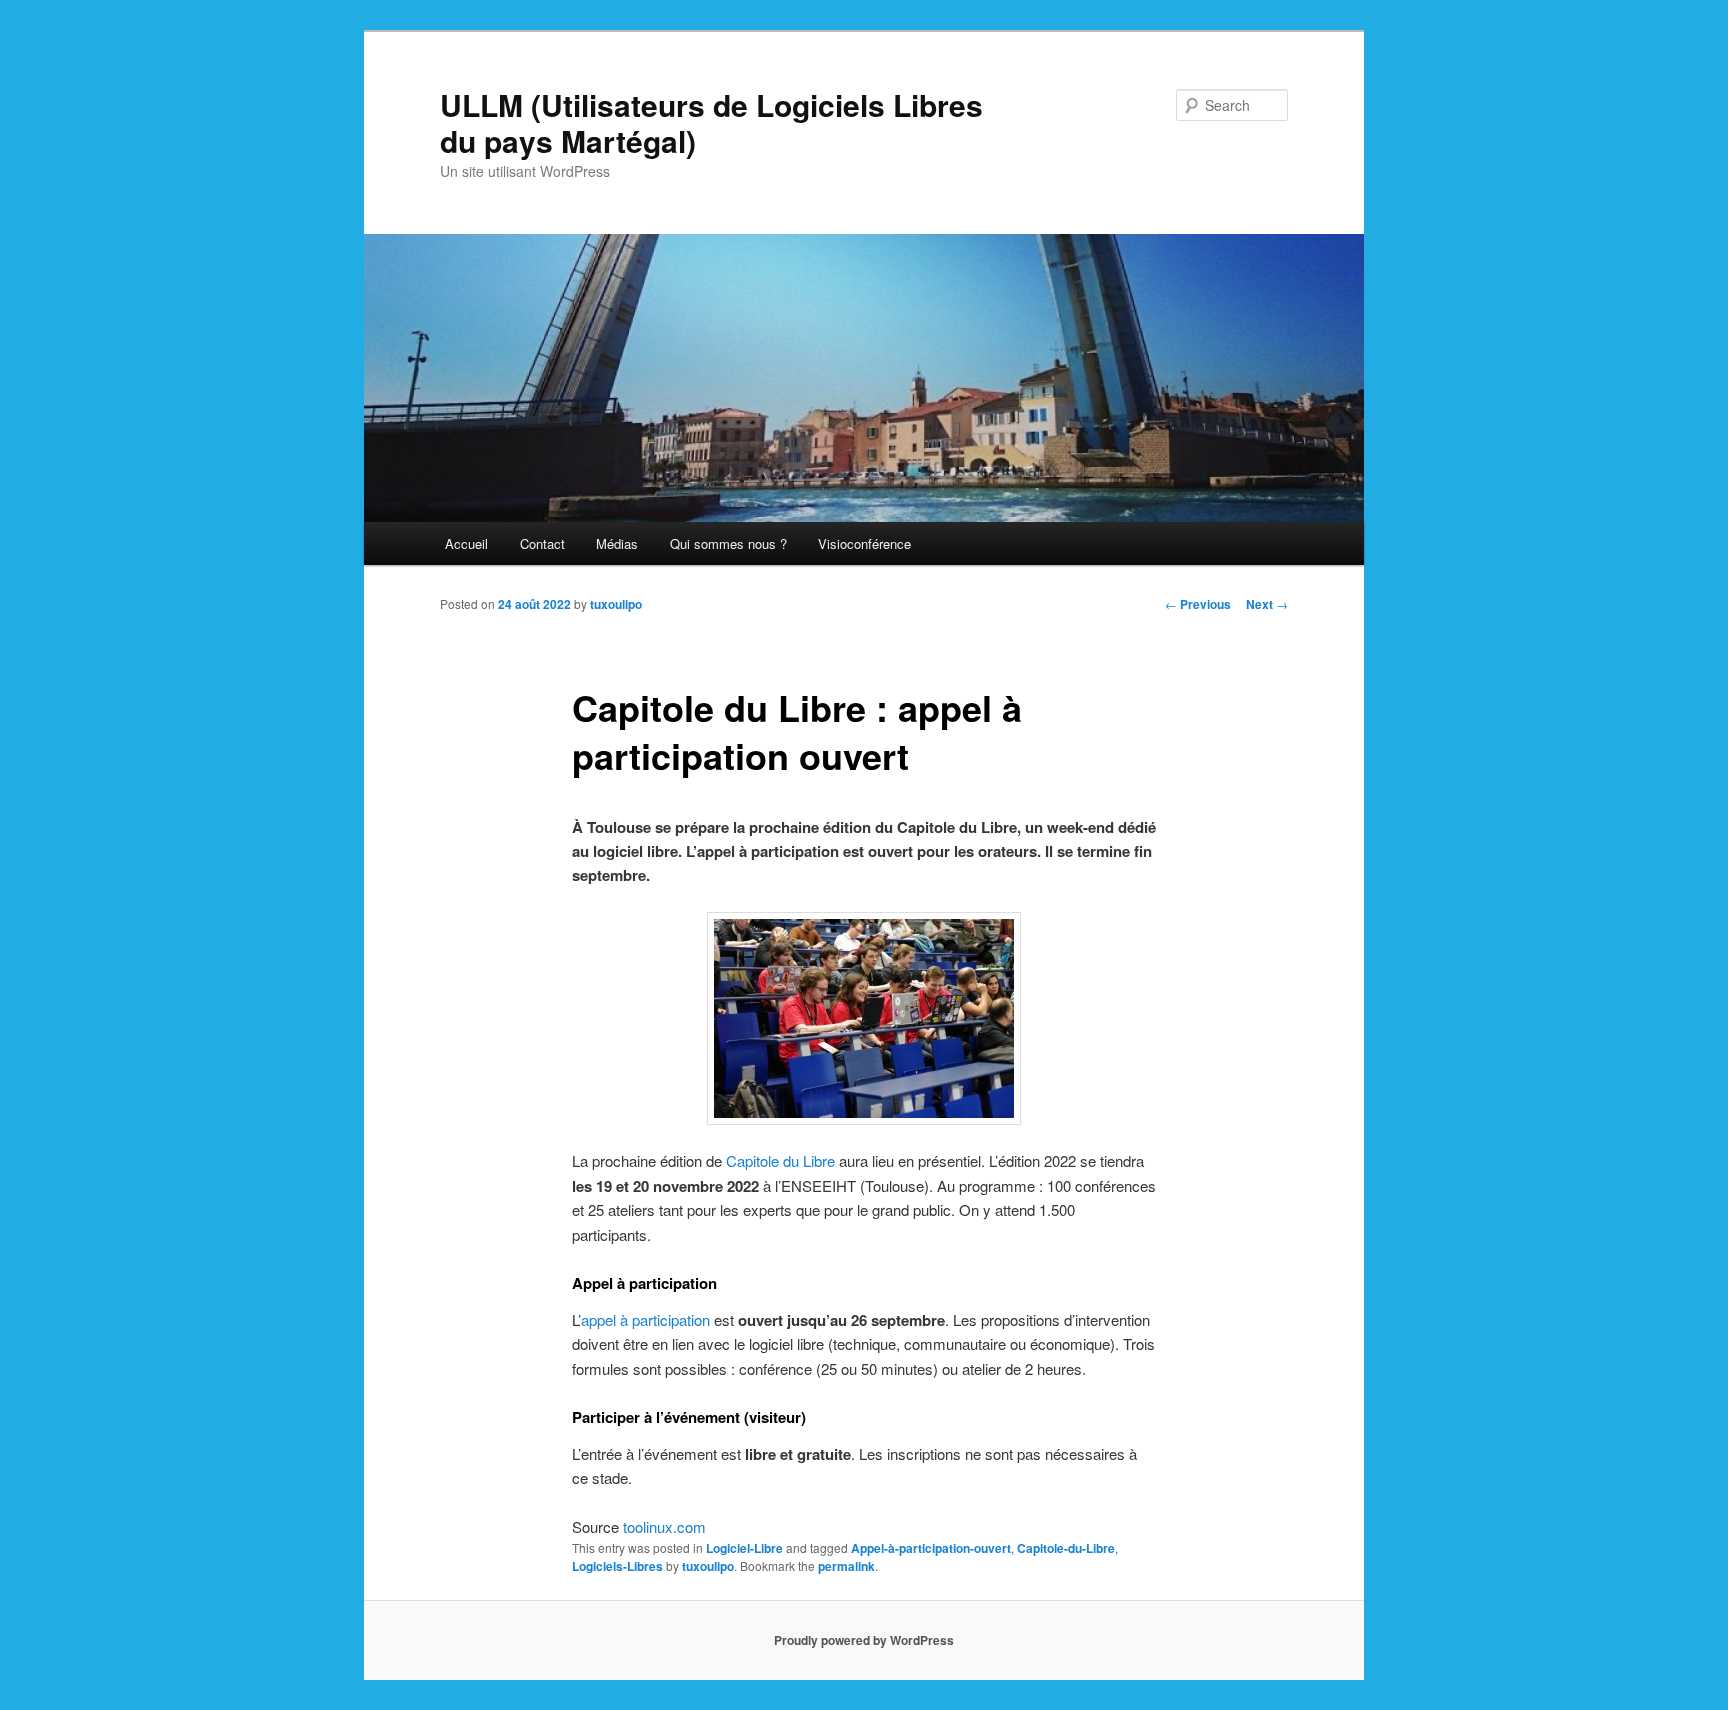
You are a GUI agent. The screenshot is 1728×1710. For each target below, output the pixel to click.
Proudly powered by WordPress (864, 1640)
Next (1267, 604)
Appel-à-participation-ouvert (931, 1548)
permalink (846, 1566)
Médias (617, 543)
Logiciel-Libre (744, 1548)
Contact (542, 543)
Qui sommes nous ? (728, 543)
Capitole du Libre (780, 1160)
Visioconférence (864, 543)
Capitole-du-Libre (1066, 1548)
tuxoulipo (616, 604)
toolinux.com (664, 1526)
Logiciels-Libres (617, 1566)
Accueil (466, 543)
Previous (1198, 604)
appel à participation (645, 1319)
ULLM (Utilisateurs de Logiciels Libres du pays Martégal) (711, 122)
